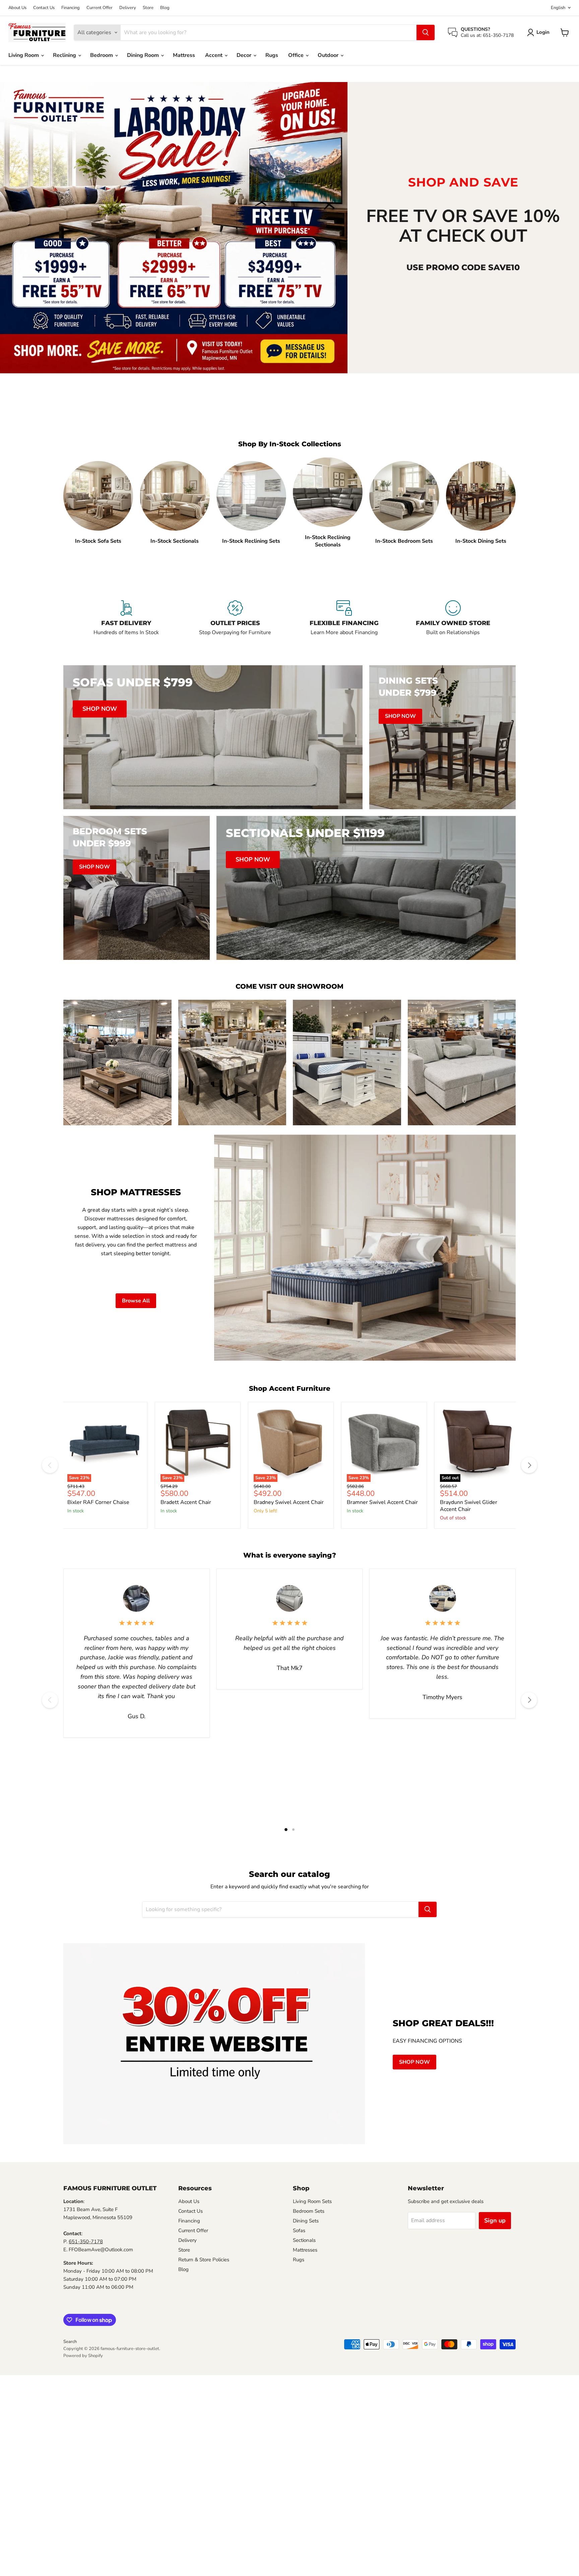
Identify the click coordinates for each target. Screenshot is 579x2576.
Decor (245, 55)
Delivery (128, 8)
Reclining (65, 55)
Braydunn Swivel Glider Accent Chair (469, 1506)
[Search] (426, 32)
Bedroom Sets (309, 2211)
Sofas (299, 2230)
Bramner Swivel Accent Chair (382, 1502)
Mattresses (305, 2250)
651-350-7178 (86, 2242)
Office (297, 55)
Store (148, 8)
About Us (17, 8)
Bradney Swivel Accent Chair (289, 1502)
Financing (71, 8)
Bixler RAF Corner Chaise (98, 1502)
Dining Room (144, 55)
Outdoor (329, 55)
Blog (165, 8)
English (558, 8)
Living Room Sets (312, 2201)
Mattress (184, 55)
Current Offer (100, 8)
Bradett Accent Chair (186, 1502)
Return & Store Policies (204, 2260)
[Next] (529, 1465)
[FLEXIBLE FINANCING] (344, 622)
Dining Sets (306, 2221)
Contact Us (44, 8)
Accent (214, 55)
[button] (540, 32)
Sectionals (304, 2240)
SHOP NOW (414, 2062)
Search (70, 2342)
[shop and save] (174, 228)
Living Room (24, 55)
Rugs (272, 55)
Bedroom (102, 55)
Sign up (495, 2220)
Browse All (136, 1301)
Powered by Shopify (83, 2356)
